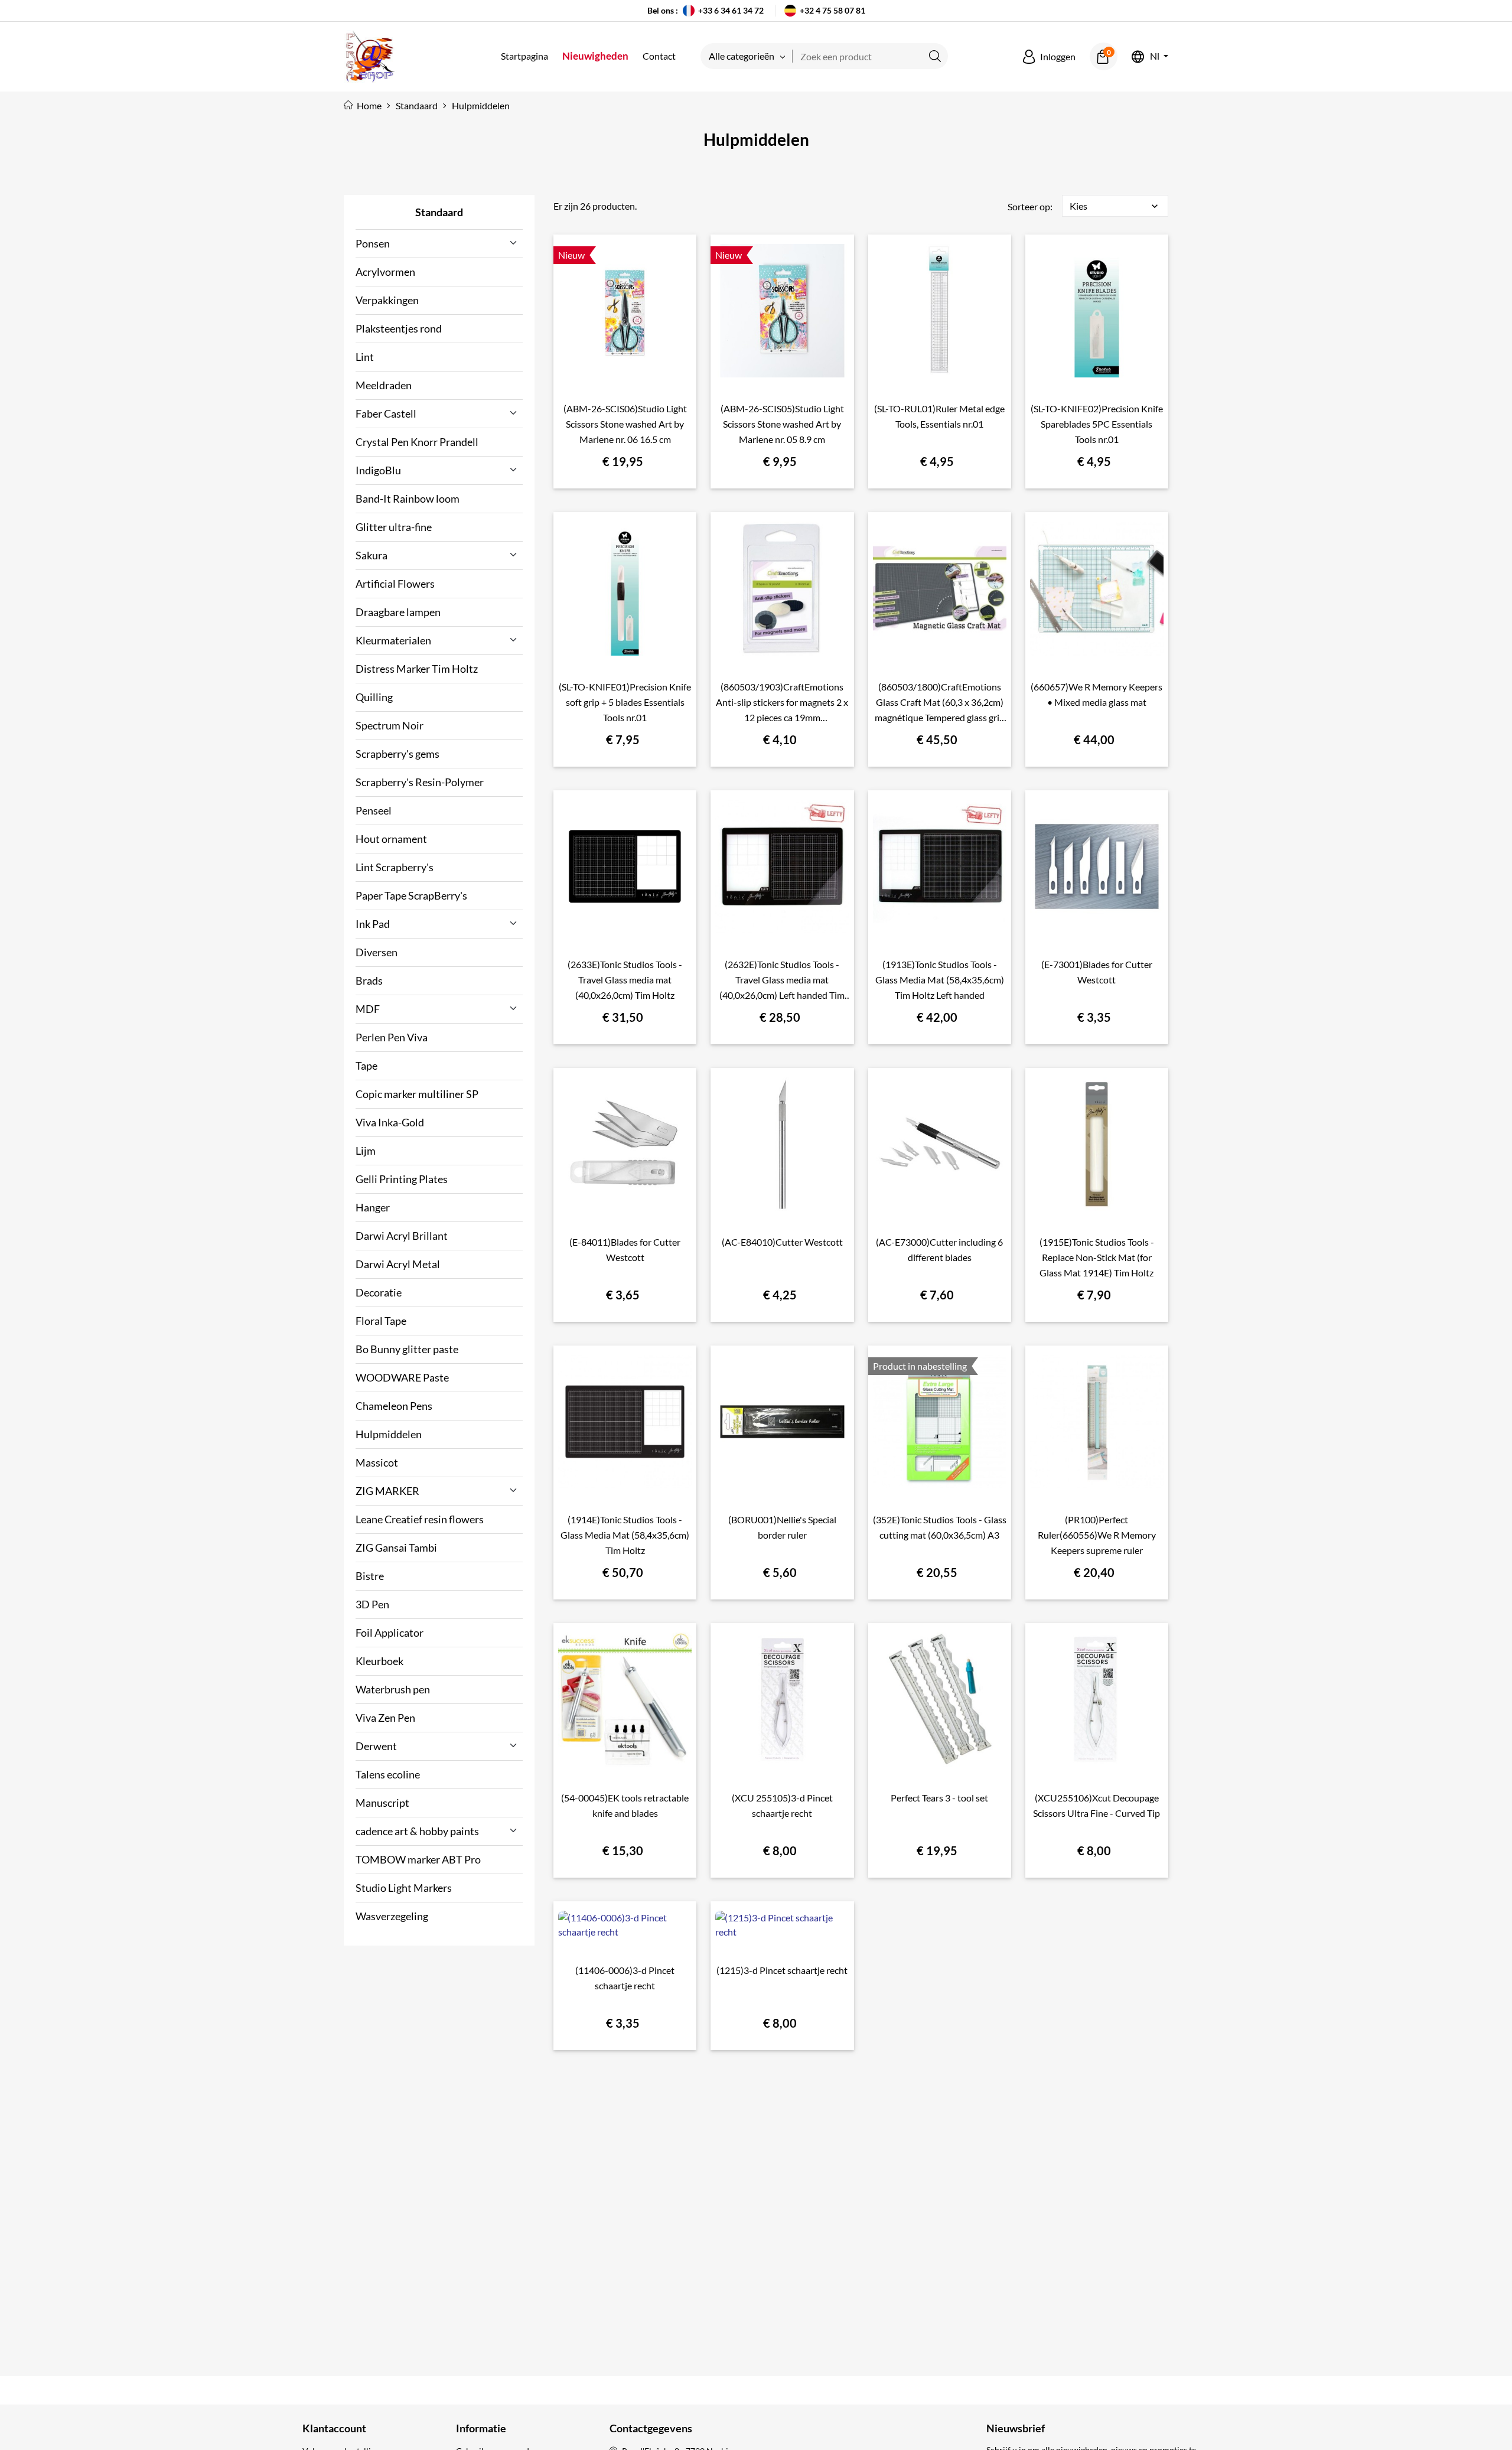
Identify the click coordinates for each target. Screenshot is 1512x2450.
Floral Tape (381, 1321)
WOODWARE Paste (402, 1377)
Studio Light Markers (404, 1888)
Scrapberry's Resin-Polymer (420, 782)
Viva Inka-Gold (390, 1122)
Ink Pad (373, 924)
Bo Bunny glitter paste (407, 1349)
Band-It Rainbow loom (408, 499)
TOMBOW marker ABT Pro (418, 1859)
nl (1155, 56)
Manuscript (382, 1803)
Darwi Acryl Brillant (402, 1236)
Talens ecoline (388, 1774)
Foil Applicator (390, 1633)
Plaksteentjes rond (399, 328)
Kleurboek (379, 1661)
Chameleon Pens (394, 1406)
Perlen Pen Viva (392, 1037)
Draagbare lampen (398, 612)
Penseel (374, 810)
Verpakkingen (387, 300)
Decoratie (379, 1292)
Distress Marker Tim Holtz (417, 669)
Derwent (376, 1746)
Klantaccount (334, 2428)
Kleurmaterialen (393, 640)
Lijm (366, 1151)
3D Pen (372, 1604)
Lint (365, 357)
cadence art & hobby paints (417, 1831)
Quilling (374, 697)
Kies (1115, 206)
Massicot (377, 1462)
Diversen (377, 952)
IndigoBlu (378, 470)
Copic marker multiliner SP (417, 1094)
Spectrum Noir (390, 725)
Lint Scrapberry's (395, 867)
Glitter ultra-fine (394, 527)
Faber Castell (386, 413)
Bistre (370, 1576)
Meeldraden (384, 385)
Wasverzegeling (392, 1916)
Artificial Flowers (395, 584)
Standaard (439, 212)
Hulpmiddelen (389, 1434)
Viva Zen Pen (385, 1718)
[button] (1049, 57)
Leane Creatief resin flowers (420, 1519)
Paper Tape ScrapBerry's (411, 895)
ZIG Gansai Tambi (396, 1547)
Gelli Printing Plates (402, 1179)
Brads (369, 980)
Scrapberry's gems (397, 754)
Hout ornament (391, 839)
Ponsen (373, 243)
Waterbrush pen (393, 1689)
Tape (366, 1066)
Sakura (372, 555)
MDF (368, 1009)
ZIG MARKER (387, 1491)
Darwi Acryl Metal (398, 1264)
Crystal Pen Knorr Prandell (417, 442)
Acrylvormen (385, 272)
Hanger (373, 1207)
